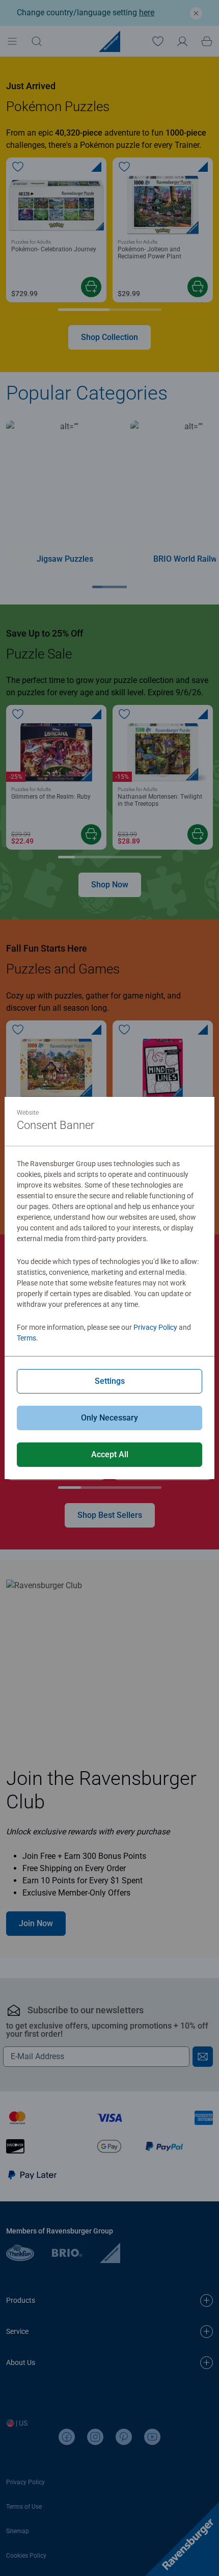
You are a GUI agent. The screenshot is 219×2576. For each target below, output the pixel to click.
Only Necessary (109, 1418)
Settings (110, 1381)
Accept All (110, 1454)
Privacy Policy (155, 1327)
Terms (26, 1338)
